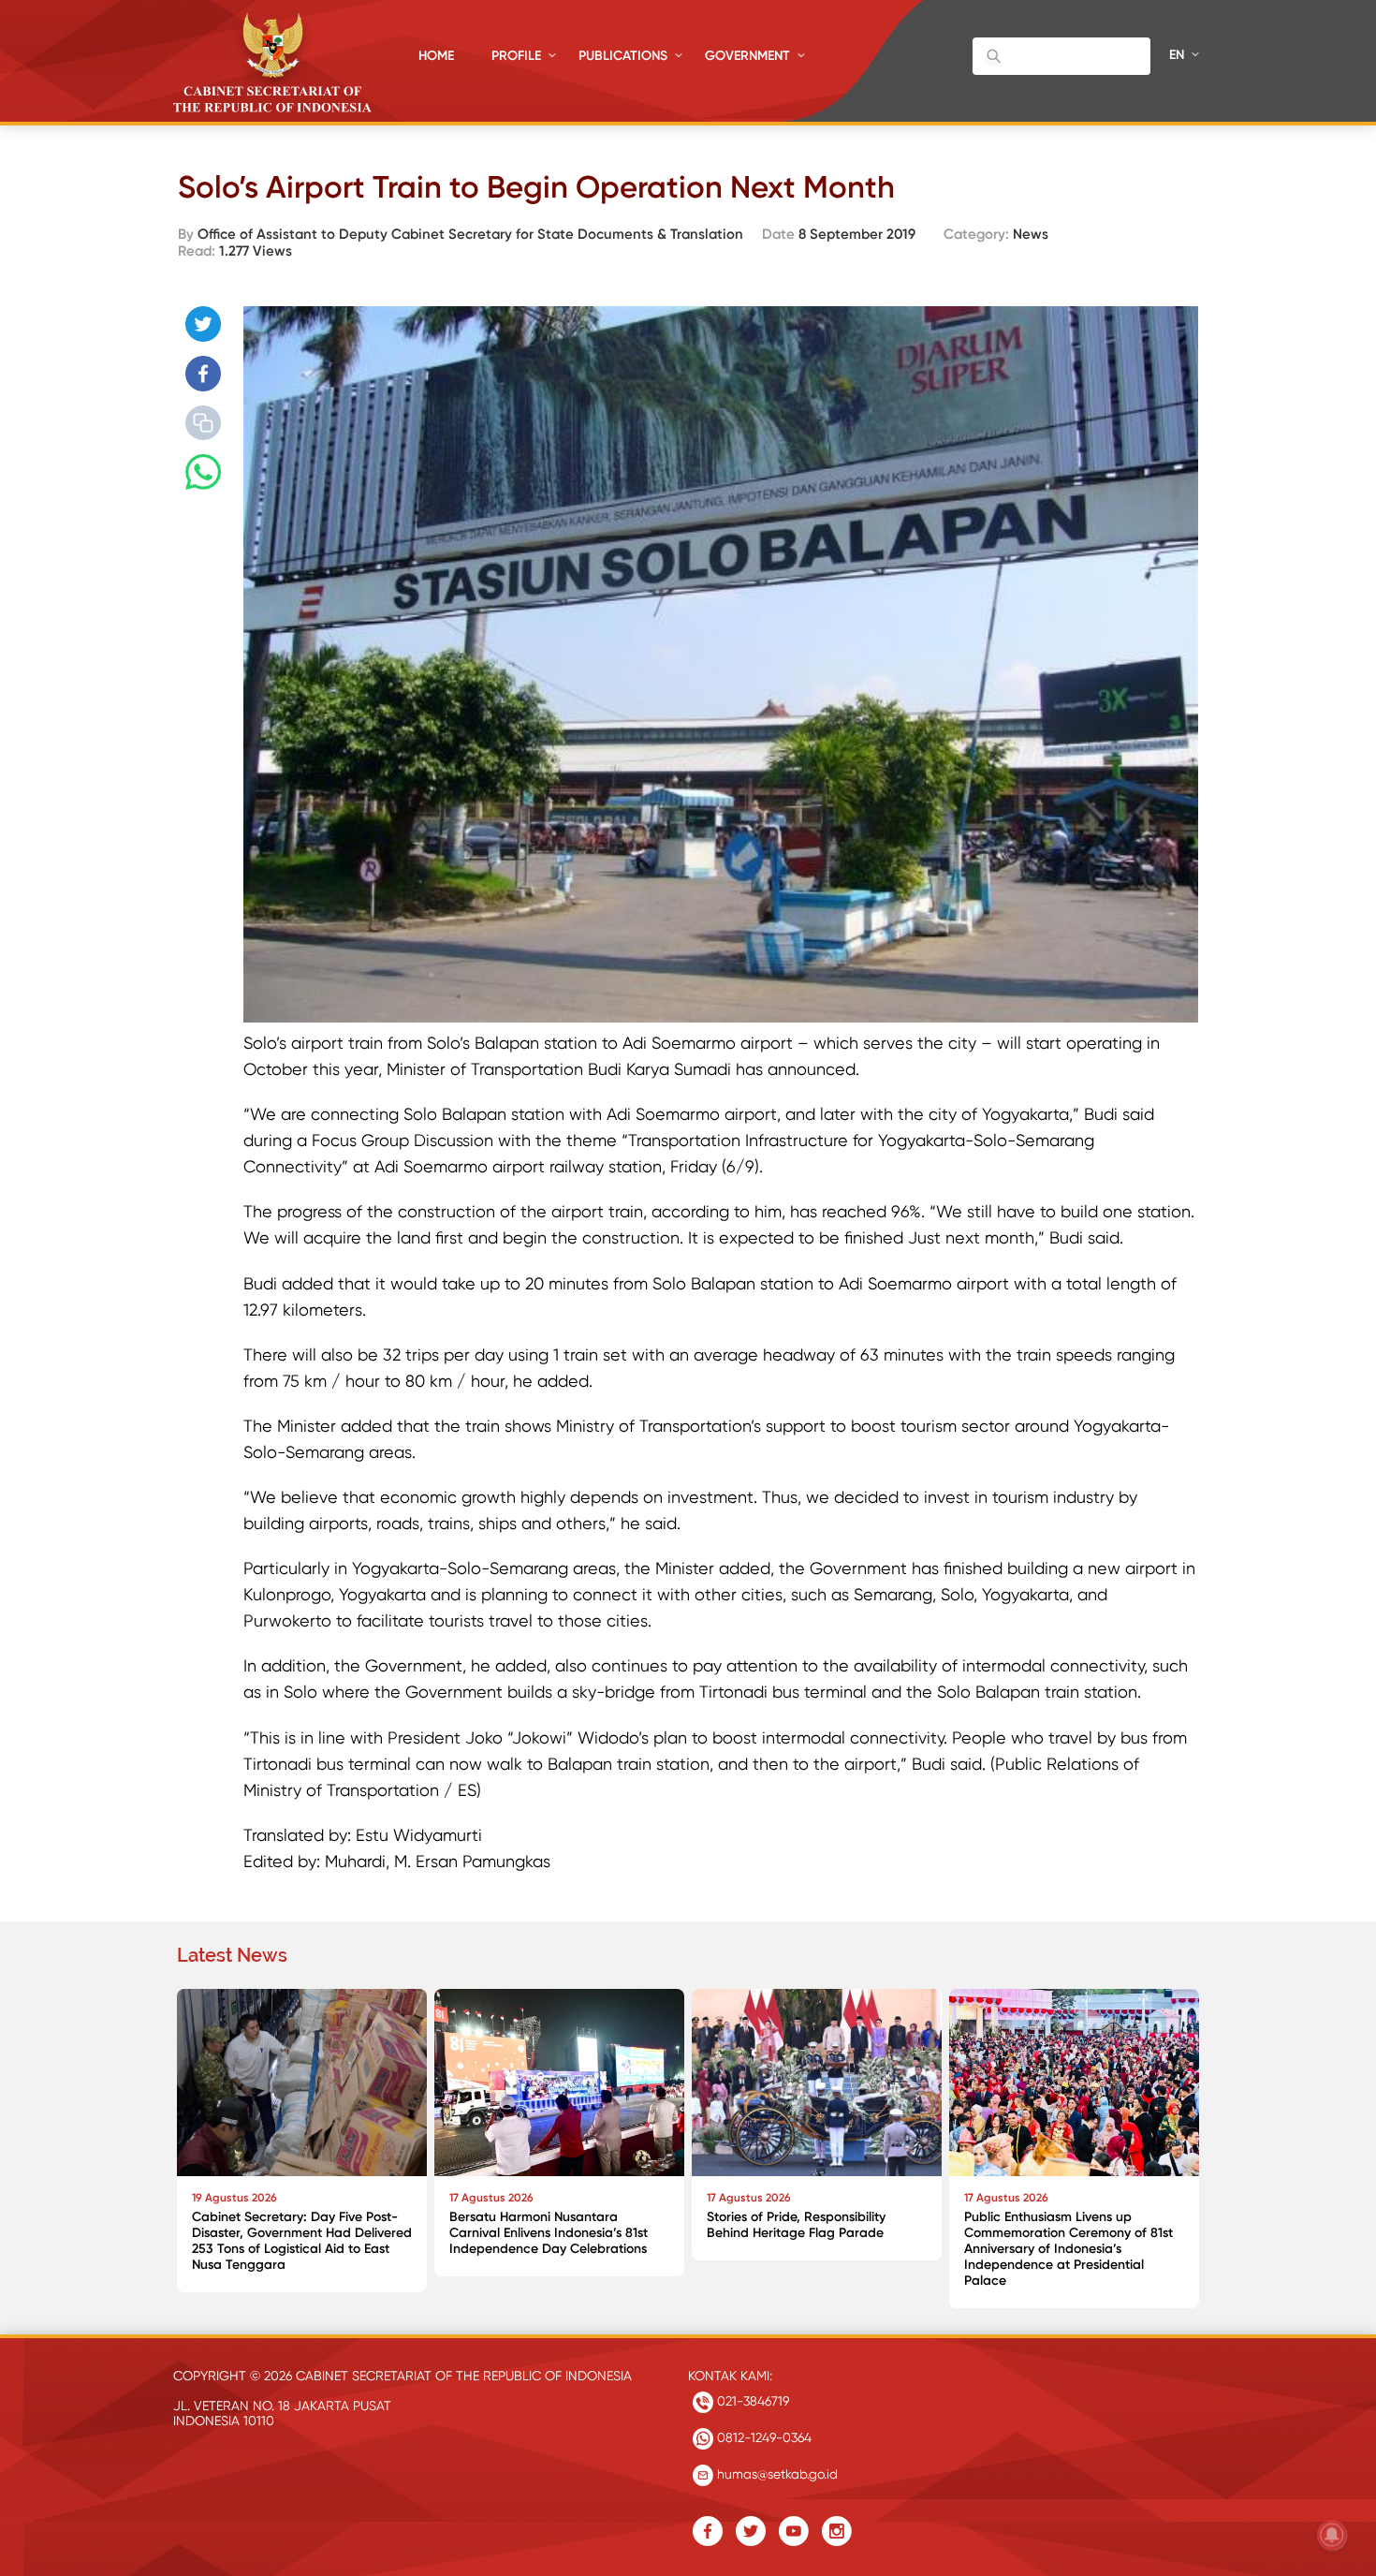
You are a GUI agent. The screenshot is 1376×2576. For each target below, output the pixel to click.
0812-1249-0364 (762, 2437)
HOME (436, 56)
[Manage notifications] (1332, 2535)
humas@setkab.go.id (776, 2474)
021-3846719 (751, 2401)
